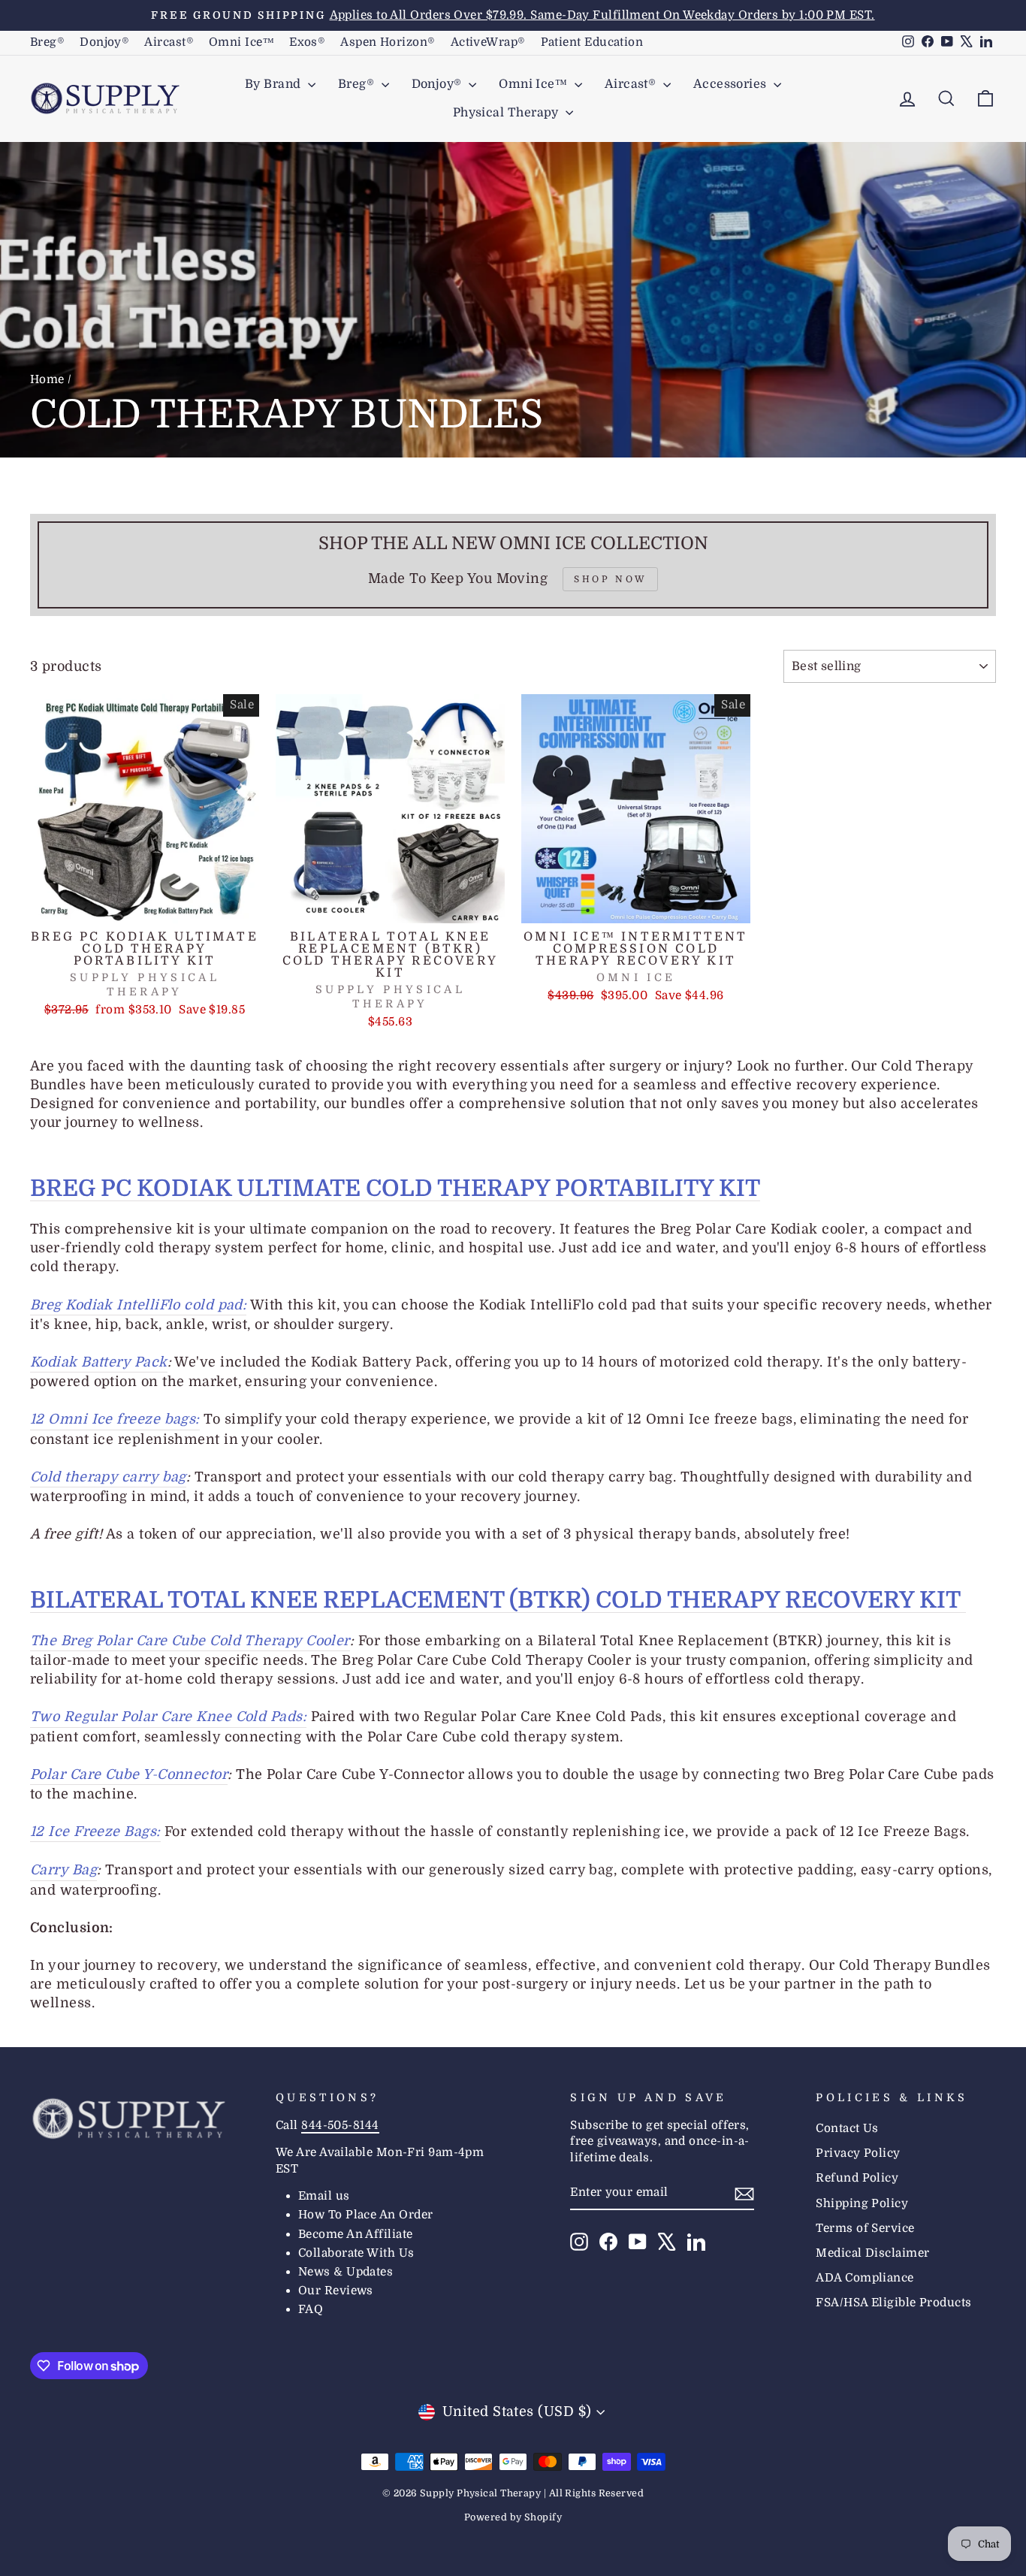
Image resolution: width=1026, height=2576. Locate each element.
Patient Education (592, 42)
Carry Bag (63, 1870)
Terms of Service (865, 2228)
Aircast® (169, 42)
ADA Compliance (865, 2278)
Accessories (732, 84)
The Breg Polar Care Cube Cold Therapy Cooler (190, 1641)
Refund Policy (857, 2178)
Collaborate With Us (356, 2253)
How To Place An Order (365, 2215)
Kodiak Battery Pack (99, 1362)
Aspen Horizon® (388, 42)
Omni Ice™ (241, 42)
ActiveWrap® (488, 42)
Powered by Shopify (513, 2517)
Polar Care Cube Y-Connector (129, 1774)
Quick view (145, 905)
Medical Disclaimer (872, 2253)
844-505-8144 (340, 2125)
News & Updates (346, 2272)
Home (47, 379)
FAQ (311, 2309)
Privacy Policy (858, 2153)
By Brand (275, 84)
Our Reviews (336, 2291)
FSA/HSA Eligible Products (893, 2303)
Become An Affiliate (356, 2234)
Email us (324, 2196)
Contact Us (847, 2128)
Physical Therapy (508, 113)
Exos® (307, 42)
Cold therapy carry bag (108, 1477)
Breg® (47, 42)
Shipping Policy (862, 2203)
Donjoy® (104, 42)
